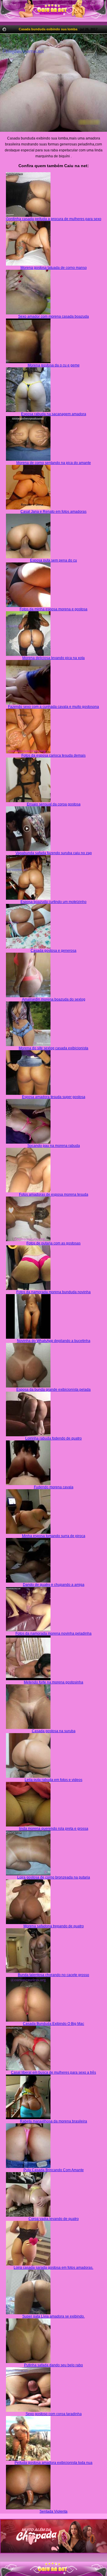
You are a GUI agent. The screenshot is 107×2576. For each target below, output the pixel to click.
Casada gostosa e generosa (53, 951)
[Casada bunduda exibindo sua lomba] (53, 83)
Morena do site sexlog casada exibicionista (53, 1048)
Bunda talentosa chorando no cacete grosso (53, 1975)
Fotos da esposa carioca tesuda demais (53, 755)
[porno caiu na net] (53, 2569)
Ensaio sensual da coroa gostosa (54, 804)
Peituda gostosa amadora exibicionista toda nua (53, 2463)
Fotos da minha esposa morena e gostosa (53, 609)
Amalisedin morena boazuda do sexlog (54, 999)
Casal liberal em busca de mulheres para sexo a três (53, 2072)
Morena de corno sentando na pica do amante (54, 463)
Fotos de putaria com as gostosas (53, 1243)
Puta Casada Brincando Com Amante (54, 2170)
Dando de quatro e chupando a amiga (54, 1585)
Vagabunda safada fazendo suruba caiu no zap (54, 853)
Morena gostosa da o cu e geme (54, 365)
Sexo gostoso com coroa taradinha (54, 2414)
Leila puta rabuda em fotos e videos (53, 1780)
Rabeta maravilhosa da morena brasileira (53, 2121)
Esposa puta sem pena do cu (53, 560)
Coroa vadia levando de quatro (54, 2219)
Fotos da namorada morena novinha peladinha (53, 1633)
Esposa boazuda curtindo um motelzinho (53, 902)
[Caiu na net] (53, 11)
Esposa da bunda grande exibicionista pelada (53, 1390)
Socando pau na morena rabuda (54, 1146)
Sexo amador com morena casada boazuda (53, 316)
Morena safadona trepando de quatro (54, 1926)
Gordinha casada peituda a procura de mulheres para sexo (54, 219)
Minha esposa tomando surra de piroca (54, 1536)
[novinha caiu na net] (53, 2564)
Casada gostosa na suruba (54, 1731)
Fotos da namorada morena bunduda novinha (53, 1292)
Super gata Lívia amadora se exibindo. (53, 2316)
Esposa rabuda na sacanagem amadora (54, 414)
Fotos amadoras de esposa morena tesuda (54, 1194)
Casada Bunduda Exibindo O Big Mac (53, 2024)
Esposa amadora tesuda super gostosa (54, 1097)
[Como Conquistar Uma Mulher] (53, 2536)
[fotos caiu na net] (53, 2574)
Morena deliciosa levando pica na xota (53, 658)
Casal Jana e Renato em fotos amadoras (53, 512)
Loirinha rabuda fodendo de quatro (53, 1438)
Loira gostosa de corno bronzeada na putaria (54, 1877)
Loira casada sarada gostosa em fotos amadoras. (53, 2268)
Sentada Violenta (53, 2511)
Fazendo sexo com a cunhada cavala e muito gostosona (53, 707)
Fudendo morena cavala (54, 1487)
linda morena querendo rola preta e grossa (54, 1829)
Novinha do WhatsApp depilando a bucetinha (54, 1341)
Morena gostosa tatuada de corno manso (54, 268)
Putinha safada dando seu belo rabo (53, 2365)
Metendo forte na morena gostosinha (53, 1682)
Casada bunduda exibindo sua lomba (48, 29)
